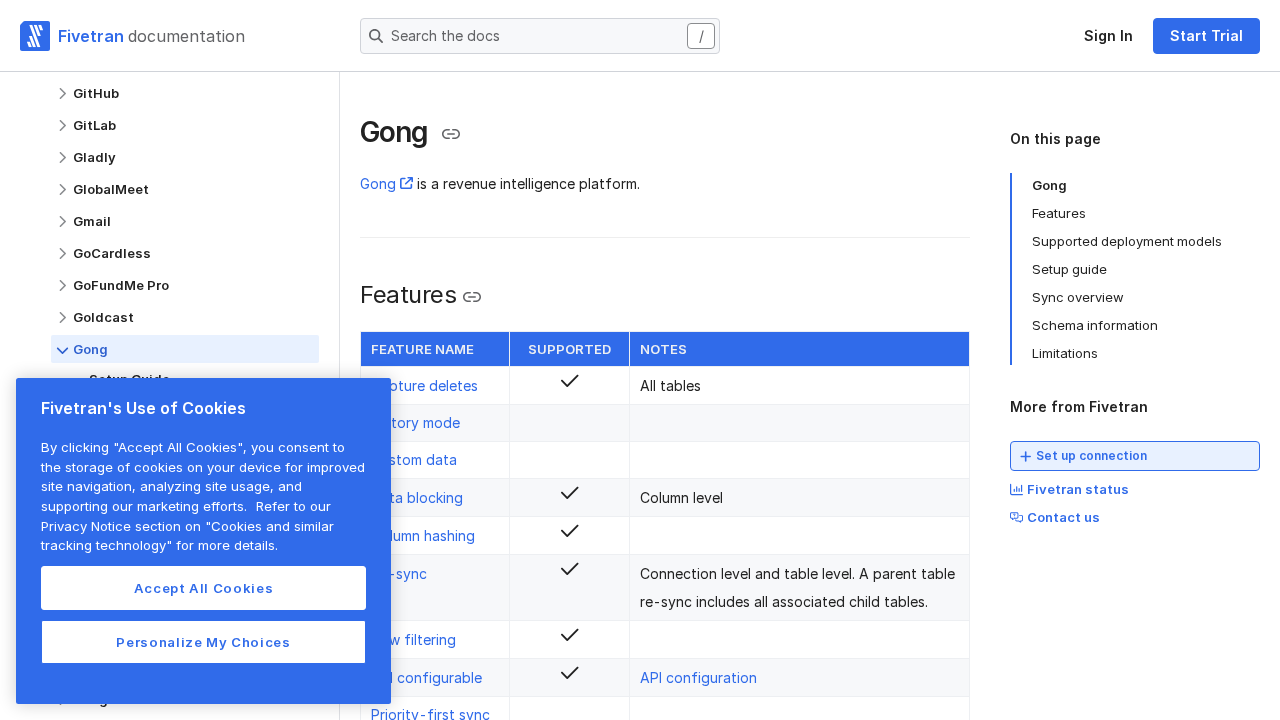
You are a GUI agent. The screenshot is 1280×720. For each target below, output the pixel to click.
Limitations (1065, 353)
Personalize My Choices (203, 642)
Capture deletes (424, 385)
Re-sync (399, 573)
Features (1059, 213)
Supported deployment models (1127, 241)
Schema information (1095, 325)
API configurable (426, 677)
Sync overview (1078, 297)
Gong (378, 183)
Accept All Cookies (204, 588)
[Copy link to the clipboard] (451, 134)
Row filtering (413, 639)
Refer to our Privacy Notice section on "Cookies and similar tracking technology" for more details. (187, 525)
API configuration (698, 677)
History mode (415, 422)
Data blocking (417, 497)
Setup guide (1069, 269)
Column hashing (423, 535)
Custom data (414, 459)
